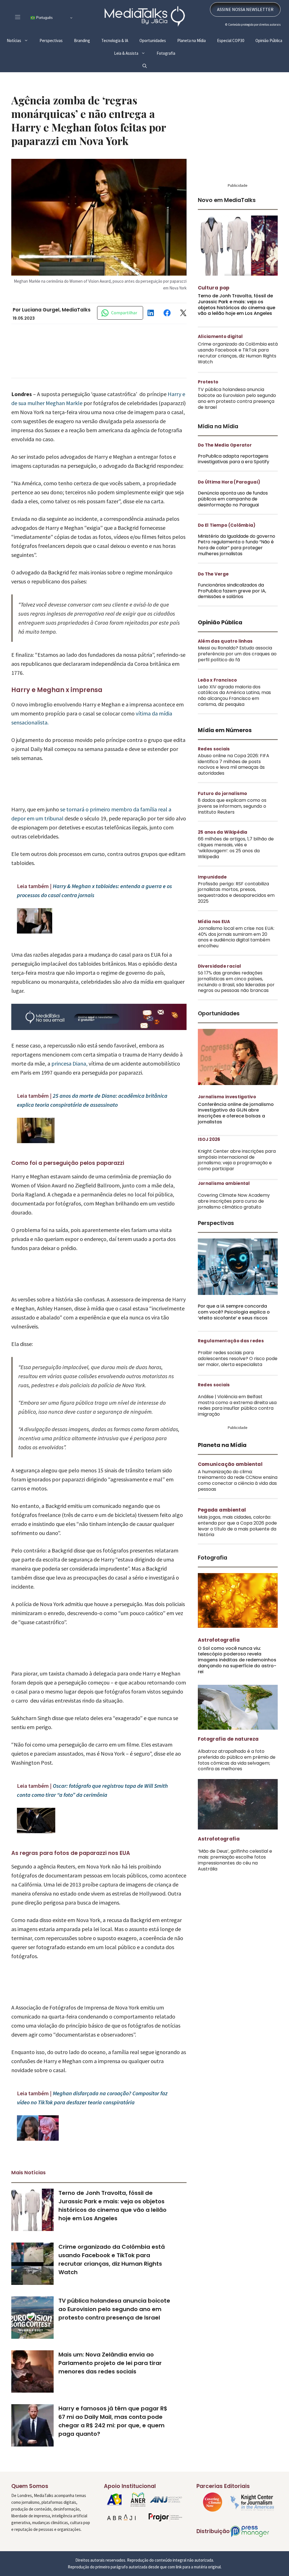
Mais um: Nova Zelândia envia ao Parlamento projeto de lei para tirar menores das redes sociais (110, 2375)
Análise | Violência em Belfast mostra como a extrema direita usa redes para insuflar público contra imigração (237, 1418)
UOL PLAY (152, 6)
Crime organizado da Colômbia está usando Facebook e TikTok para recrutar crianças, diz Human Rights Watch (238, 365)
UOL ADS (172, 6)
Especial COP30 (231, 53)
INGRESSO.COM (63, 6)
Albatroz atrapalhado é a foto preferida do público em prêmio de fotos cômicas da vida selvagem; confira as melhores (237, 1772)
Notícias (14, 53)
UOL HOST (90, 6)
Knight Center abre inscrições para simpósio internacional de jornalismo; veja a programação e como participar (237, 1172)
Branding (82, 53)
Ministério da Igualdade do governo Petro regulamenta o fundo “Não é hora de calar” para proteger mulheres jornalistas (237, 557)
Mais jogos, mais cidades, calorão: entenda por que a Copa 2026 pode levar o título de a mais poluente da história (237, 1538)
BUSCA (213, 6)
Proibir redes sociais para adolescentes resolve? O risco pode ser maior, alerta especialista (238, 1371)
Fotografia (166, 66)
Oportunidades (153, 53)
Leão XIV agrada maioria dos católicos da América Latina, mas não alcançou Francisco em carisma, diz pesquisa (234, 708)
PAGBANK (111, 6)
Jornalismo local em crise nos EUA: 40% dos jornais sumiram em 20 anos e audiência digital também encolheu (236, 949)
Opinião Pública (269, 53)
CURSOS (132, 6)
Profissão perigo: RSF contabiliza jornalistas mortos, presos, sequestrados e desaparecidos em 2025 (236, 905)
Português (44, 30)
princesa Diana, (69, 1076)
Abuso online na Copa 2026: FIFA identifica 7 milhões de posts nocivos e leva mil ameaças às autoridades (234, 777)
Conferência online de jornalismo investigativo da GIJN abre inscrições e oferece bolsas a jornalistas (236, 1126)
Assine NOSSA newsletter (245, 22)
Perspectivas (51, 53)
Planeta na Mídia (191, 53)
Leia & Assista (126, 66)
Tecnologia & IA (115, 53)
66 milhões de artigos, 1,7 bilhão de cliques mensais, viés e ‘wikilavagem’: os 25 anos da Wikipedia (236, 860)
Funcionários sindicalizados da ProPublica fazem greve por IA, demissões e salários (232, 603)
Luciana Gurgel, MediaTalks (56, 322)
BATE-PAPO (241, 6)
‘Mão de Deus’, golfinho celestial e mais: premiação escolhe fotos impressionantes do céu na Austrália (235, 1872)
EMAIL (269, 6)
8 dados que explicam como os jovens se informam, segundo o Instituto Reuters (232, 819)
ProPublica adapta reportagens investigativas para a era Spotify (234, 471)
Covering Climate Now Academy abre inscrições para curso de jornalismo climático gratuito (234, 1214)
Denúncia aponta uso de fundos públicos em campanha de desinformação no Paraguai (233, 511)
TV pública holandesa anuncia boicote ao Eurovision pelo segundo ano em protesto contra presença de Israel (114, 2322)
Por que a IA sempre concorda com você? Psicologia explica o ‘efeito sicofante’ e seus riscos (234, 1324)
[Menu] (18, 29)
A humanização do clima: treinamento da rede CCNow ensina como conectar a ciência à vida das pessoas (238, 1493)
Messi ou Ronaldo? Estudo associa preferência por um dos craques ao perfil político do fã (237, 666)
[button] (145, 78)
